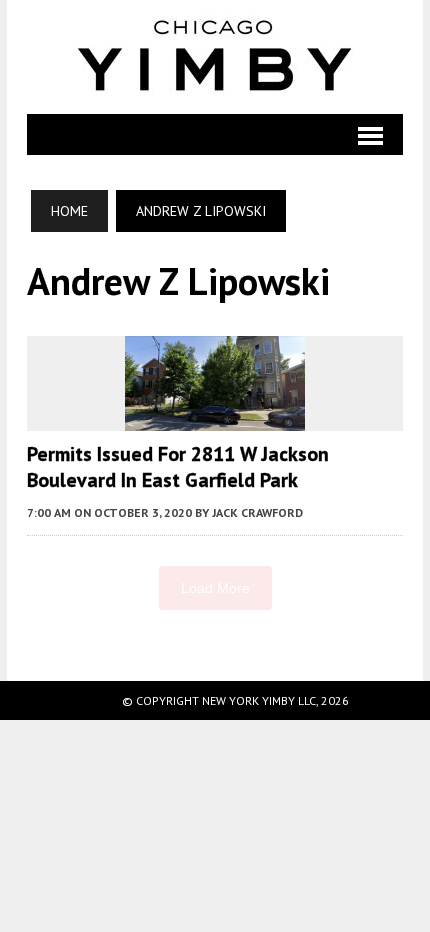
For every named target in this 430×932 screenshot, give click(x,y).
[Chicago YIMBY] (215, 57)
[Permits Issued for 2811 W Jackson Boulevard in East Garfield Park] (215, 417)
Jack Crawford (257, 512)
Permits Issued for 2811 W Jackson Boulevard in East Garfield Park (178, 467)
